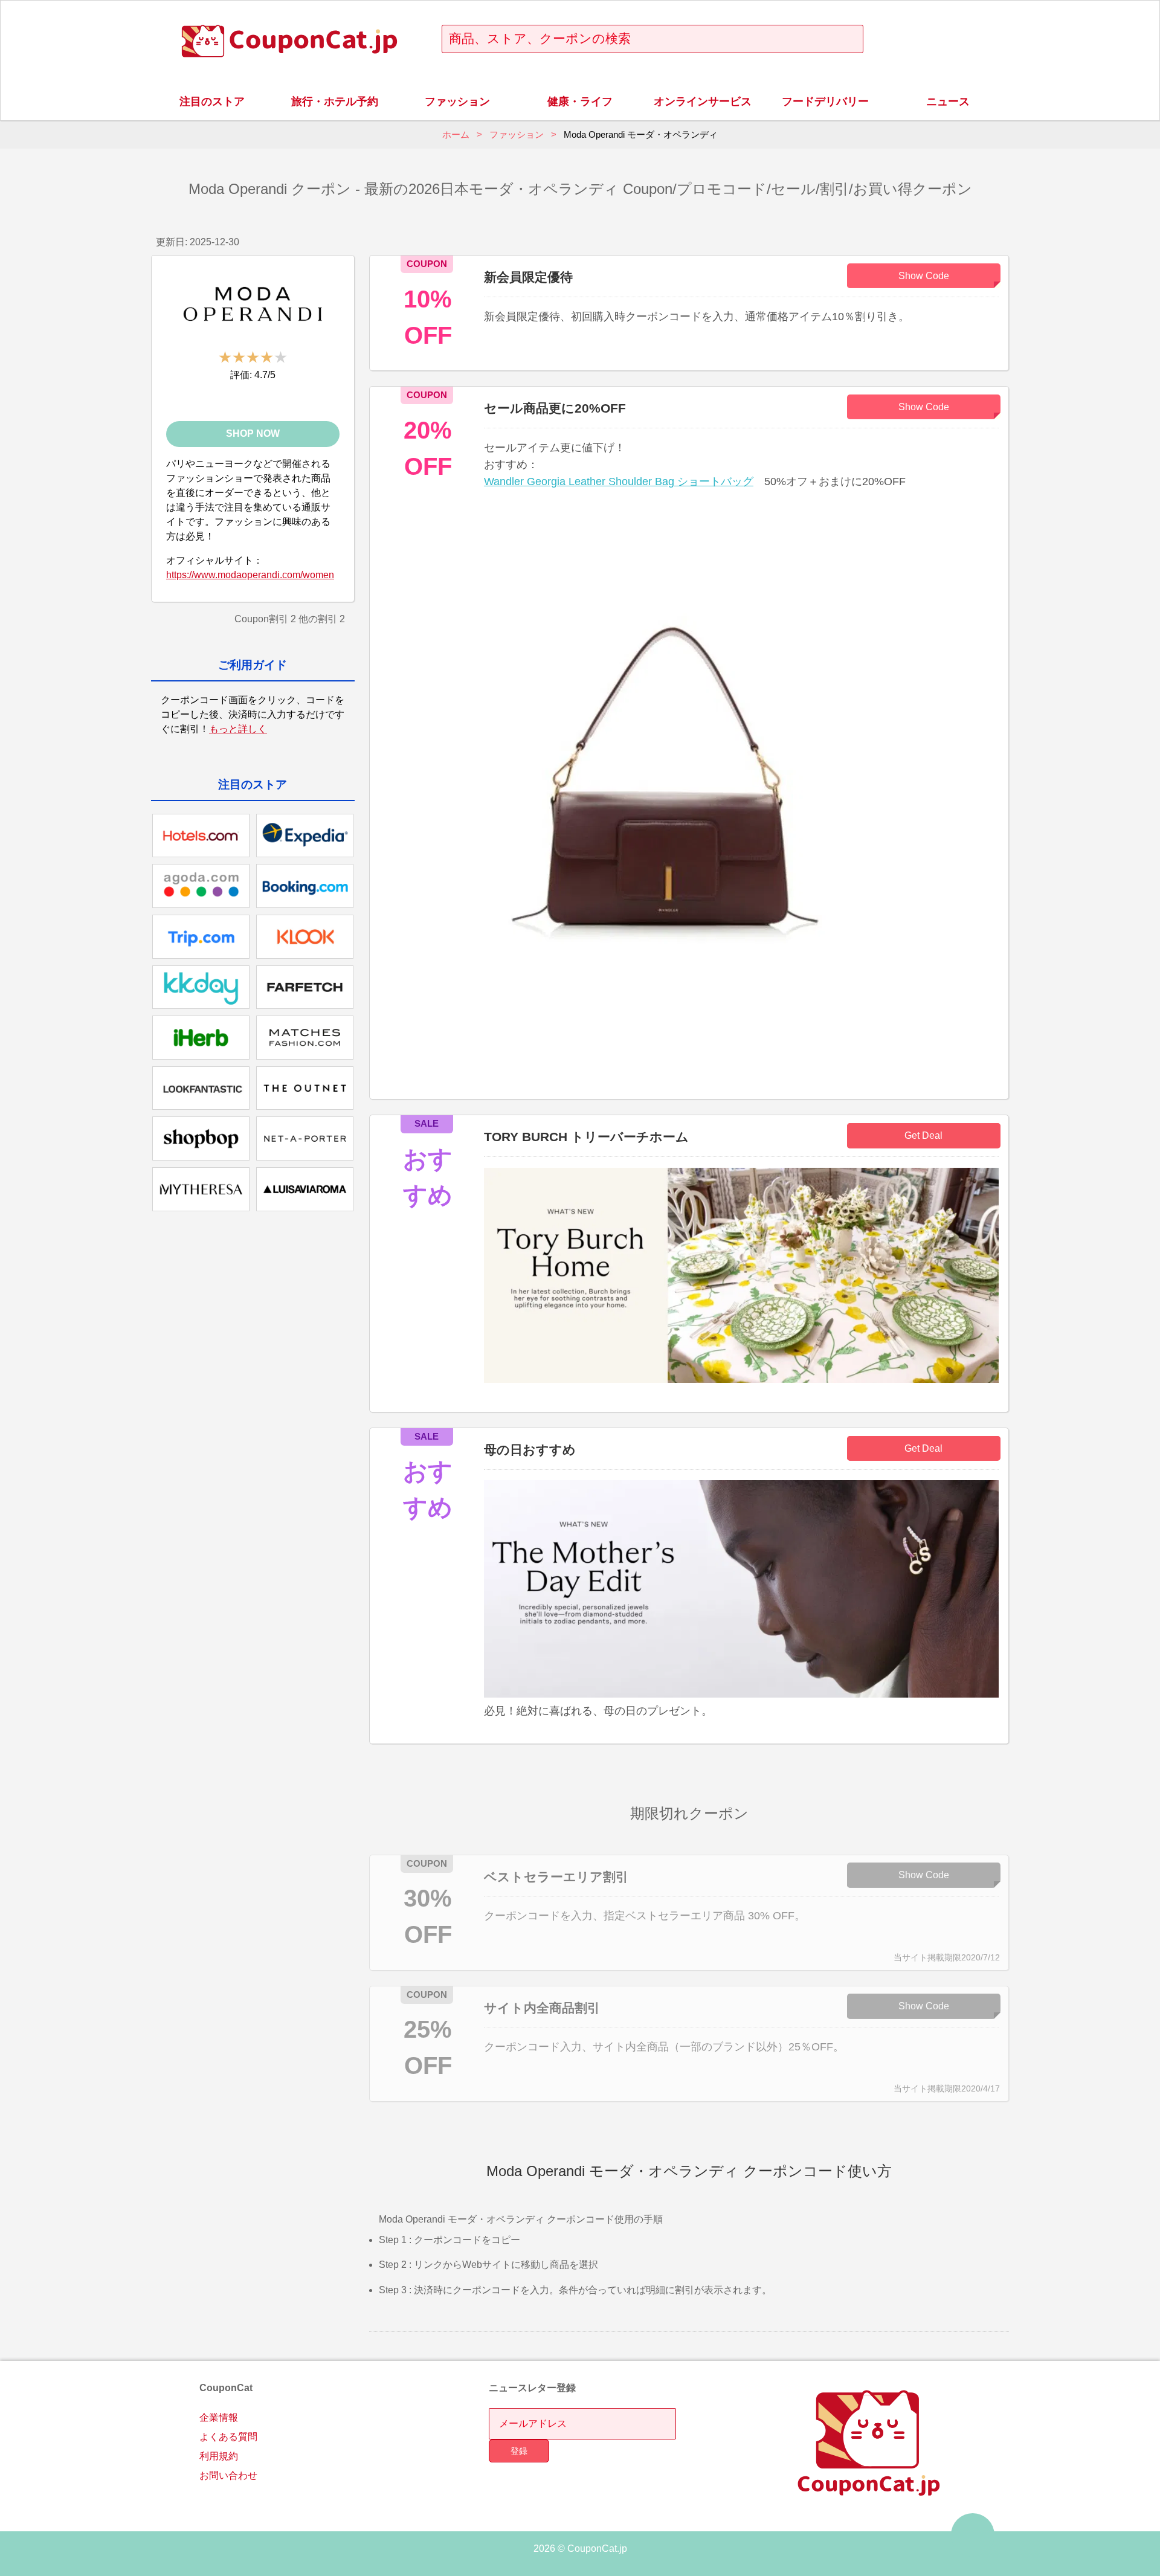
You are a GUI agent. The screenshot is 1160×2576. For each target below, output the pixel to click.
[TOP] (973, 2535)
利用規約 (219, 2456)
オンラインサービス (703, 101)
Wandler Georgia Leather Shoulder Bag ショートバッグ (619, 481)
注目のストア (212, 101)
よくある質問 (228, 2437)
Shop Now (253, 433)
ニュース (948, 101)
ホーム (456, 134)
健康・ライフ (580, 101)
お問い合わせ (228, 2475)
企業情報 (219, 2417)
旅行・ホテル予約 (335, 101)
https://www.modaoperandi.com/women (250, 575)
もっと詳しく (238, 729)
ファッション (457, 101)
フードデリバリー (825, 101)
